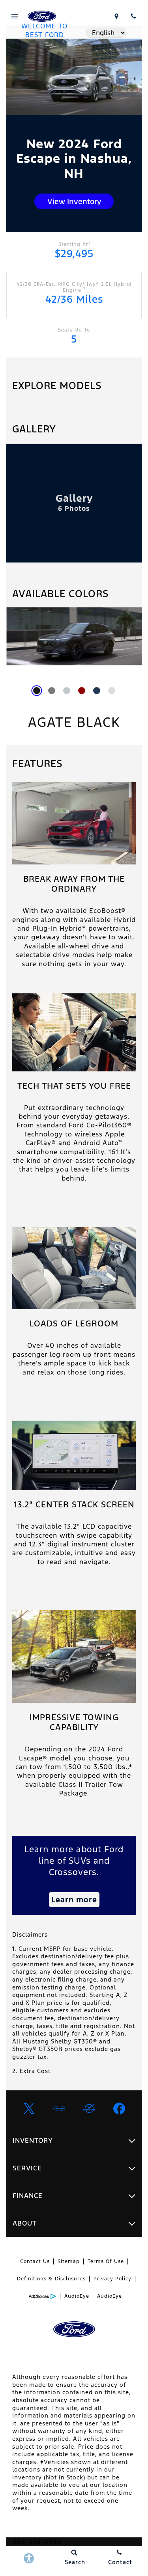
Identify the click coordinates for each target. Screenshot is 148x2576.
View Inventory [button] (74, 201)
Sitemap (69, 2261)
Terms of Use (106, 2261)
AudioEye (77, 2296)
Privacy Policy (112, 2279)
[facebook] (119, 2108)
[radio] (37, 691)
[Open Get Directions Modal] (116, 16)
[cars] (59, 2108)
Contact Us (35, 2261)
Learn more (74, 1900)
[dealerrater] (89, 2108)
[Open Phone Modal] (133, 16)
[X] (29, 2108)
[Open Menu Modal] (15, 16)
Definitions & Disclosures (51, 2279)
